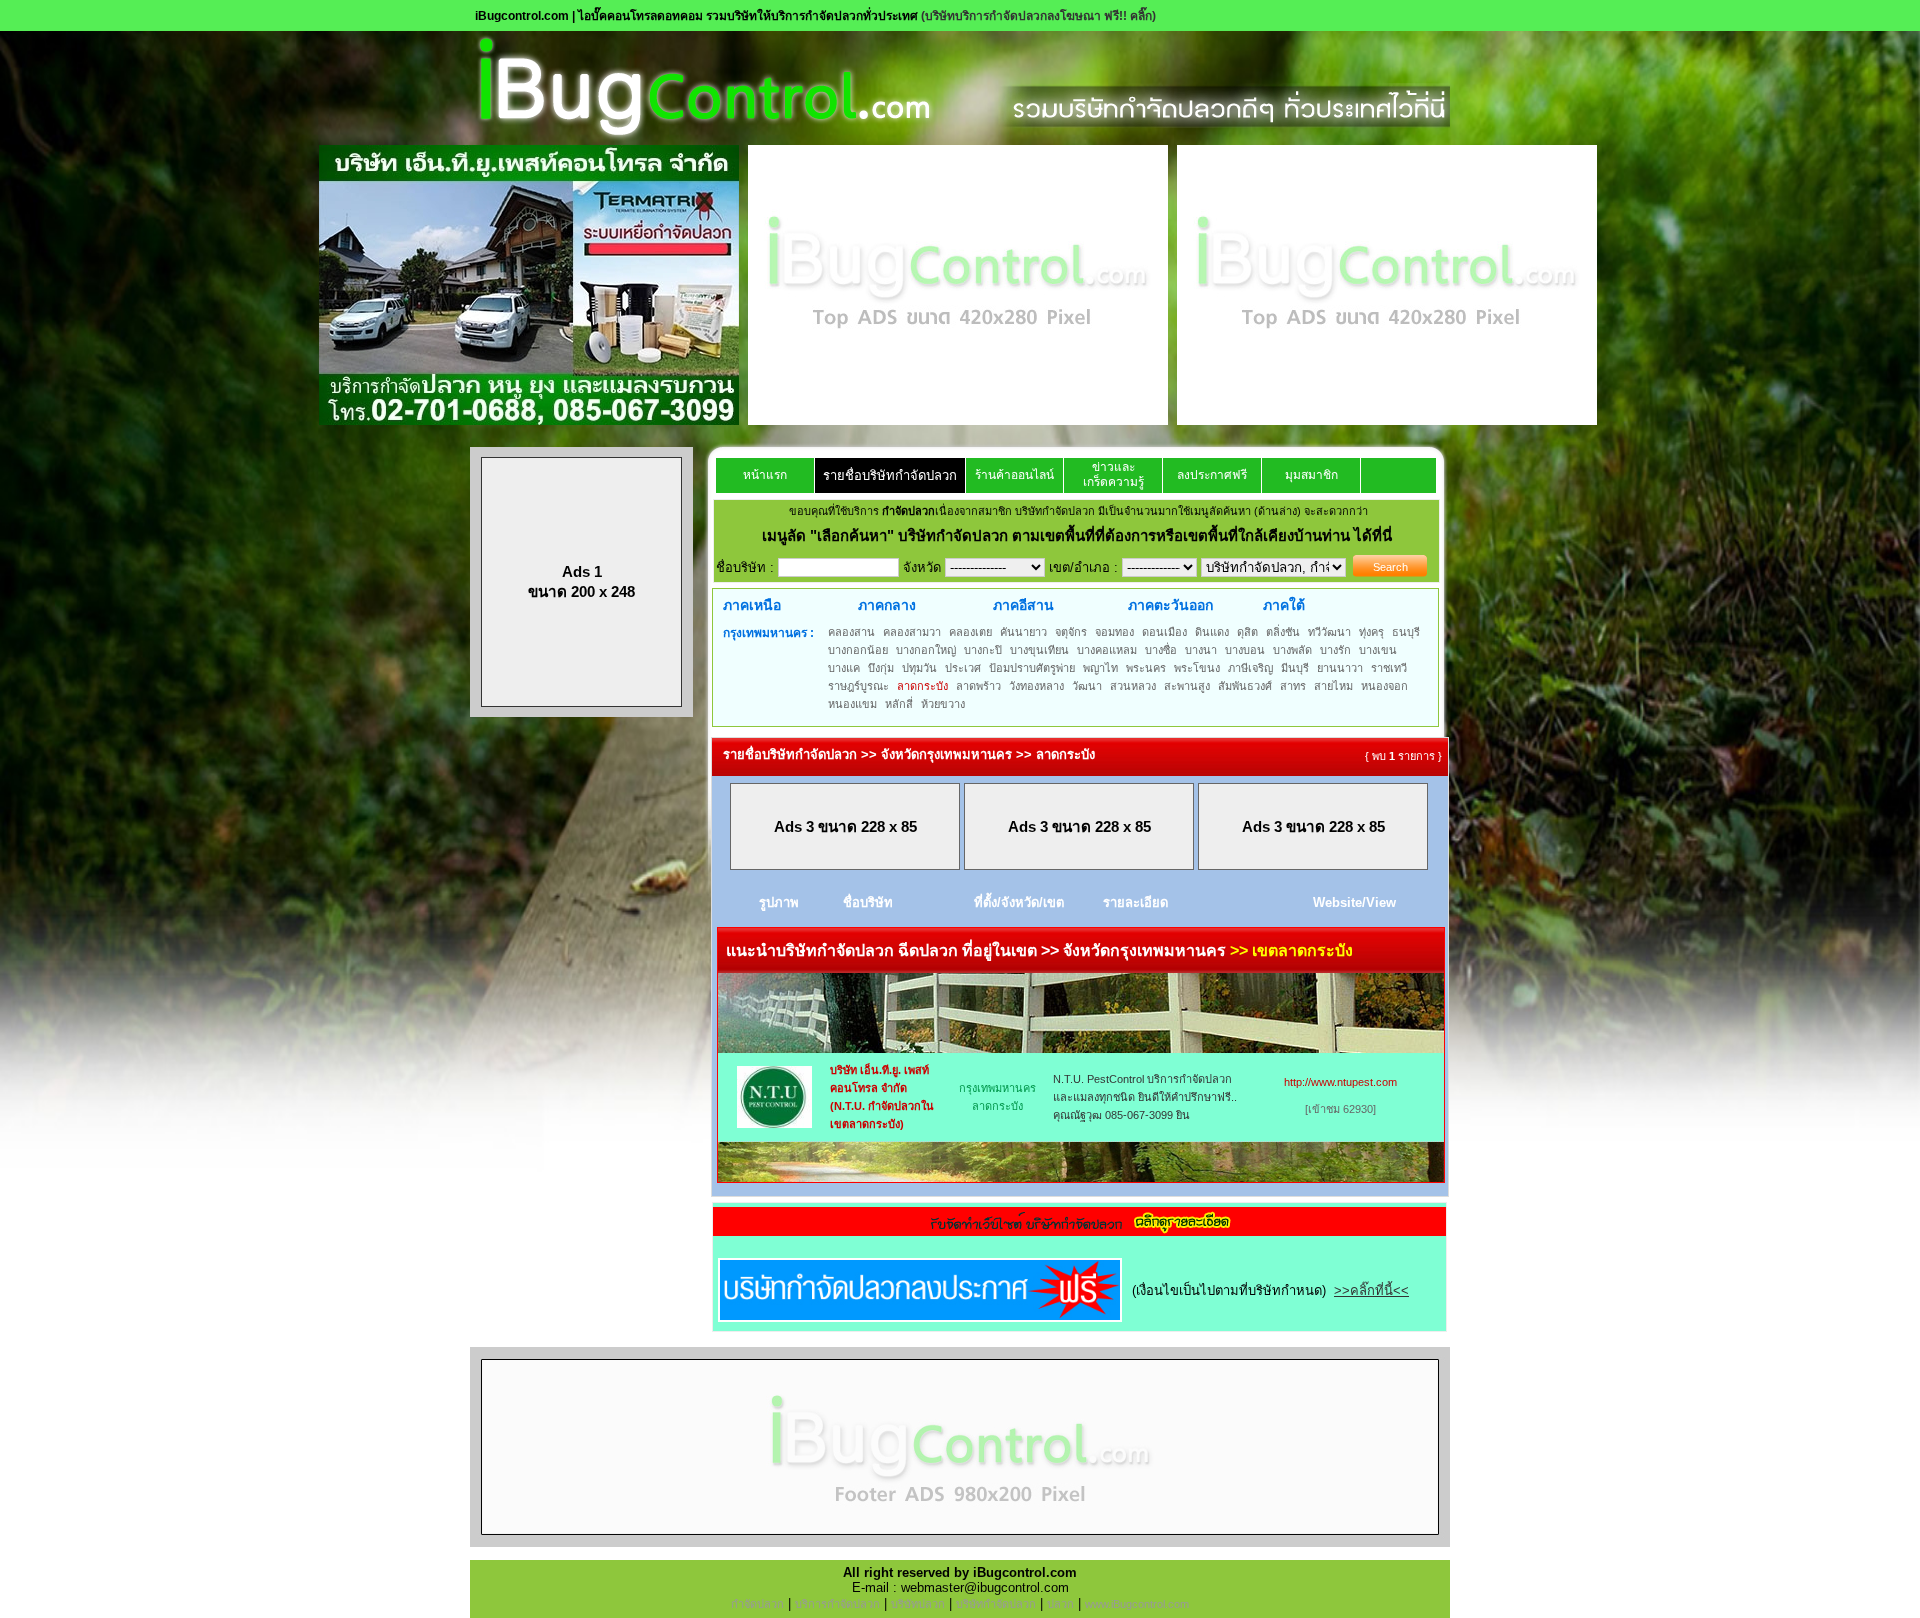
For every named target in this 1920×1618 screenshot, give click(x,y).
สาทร (1293, 686)
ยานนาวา (1340, 668)
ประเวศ (963, 668)
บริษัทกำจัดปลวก (996, 1604)
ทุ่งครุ (1371, 632)
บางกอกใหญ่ (926, 650)
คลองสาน (851, 632)
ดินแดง (1212, 632)
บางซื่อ (1161, 650)
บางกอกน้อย (858, 650)
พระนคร (1146, 668)
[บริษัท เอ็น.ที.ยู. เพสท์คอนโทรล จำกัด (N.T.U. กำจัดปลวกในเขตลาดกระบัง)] (774, 1123)
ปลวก (1060, 1604)
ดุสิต (1247, 632)
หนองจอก (1384, 686)
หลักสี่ (899, 704)
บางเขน (1378, 650)
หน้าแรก (765, 475)
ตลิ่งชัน (1283, 632)
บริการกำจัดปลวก (837, 1604)
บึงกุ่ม (881, 668)
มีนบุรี (1295, 668)
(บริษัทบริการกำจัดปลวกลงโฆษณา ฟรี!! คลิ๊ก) (1038, 16)
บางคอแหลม (1107, 650)
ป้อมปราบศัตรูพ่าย (1032, 668)
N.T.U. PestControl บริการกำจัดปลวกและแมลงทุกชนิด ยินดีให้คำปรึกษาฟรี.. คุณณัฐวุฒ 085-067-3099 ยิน (1145, 1097)
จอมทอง (1114, 632)
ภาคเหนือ (752, 605)
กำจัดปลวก (757, 1604)
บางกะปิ (983, 650)
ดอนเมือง (1164, 632)
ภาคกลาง (887, 605)
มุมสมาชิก (1311, 475)
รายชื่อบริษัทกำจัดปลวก (890, 475)
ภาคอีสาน (1023, 605)
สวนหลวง (1133, 686)
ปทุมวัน (919, 668)
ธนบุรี (1406, 632)
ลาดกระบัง (922, 686)
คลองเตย (970, 632)
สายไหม (1333, 686)
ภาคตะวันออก (1170, 605)
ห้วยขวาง (943, 704)
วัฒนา (1087, 686)
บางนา (1201, 650)
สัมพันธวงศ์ (1245, 686)
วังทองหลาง (1036, 686)
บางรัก (1335, 650)
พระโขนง (1197, 668)
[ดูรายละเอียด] (1080, 1229)
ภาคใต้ (1284, 605)
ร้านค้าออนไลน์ (1014, 475)
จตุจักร (1071, 632)
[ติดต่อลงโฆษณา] (960, 1542)
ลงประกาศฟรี (1212, 475)
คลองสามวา (912, 632)
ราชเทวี (1389, 668)
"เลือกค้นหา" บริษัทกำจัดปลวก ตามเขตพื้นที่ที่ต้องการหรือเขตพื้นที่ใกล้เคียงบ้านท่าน (1082, 535)
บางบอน (1245, 650)
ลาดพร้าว (978, 686)
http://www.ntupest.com (1340, 1082)
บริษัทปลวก (918, 1604)
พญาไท (1100, 668)
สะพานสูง (1187, 686)
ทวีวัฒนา (1329, 632)
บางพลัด (1292, 650)
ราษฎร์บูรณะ (858, 686)
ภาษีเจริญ (1250, 668)
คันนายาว (1023, 632)
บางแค (844, 668)
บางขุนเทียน (1039, 650)
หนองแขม (852, 704)
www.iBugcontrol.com (1137, 1604)
